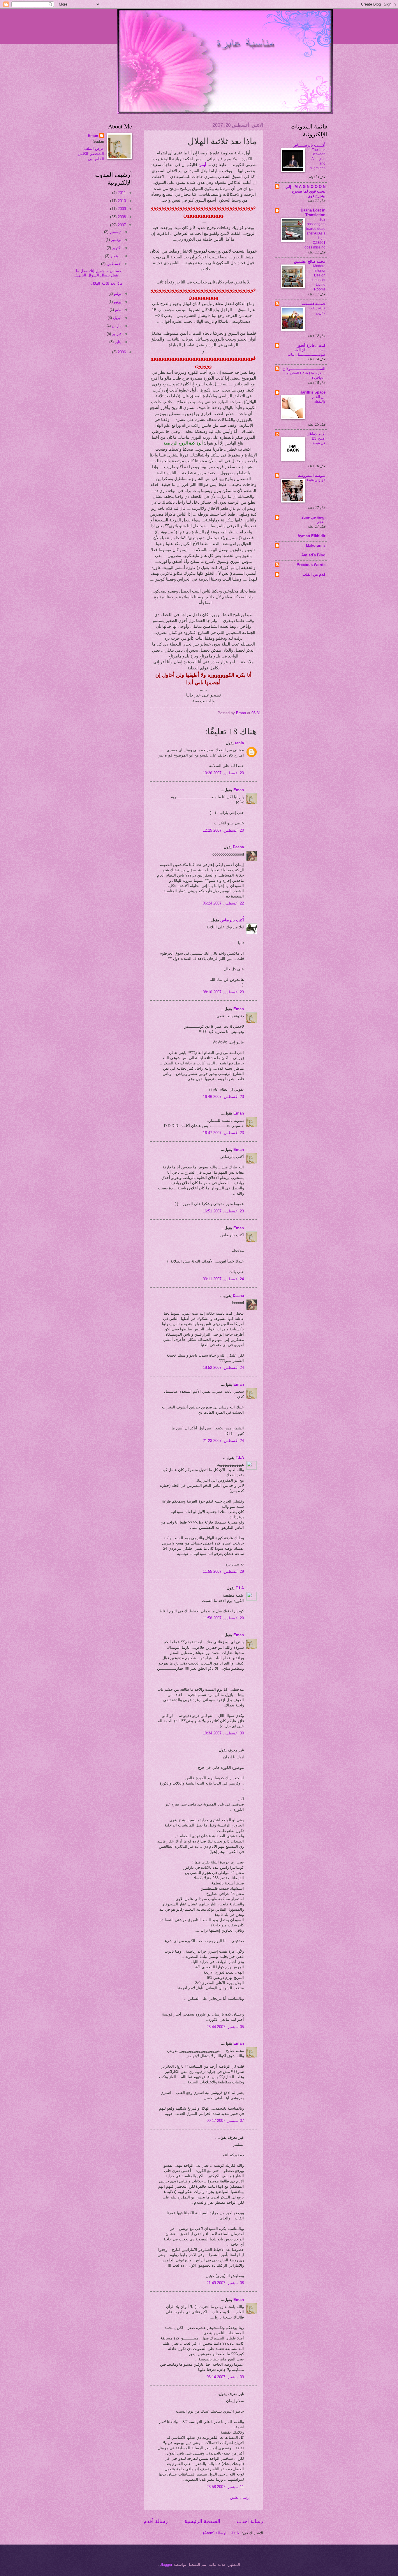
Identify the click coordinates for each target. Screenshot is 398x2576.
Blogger (166, 2564)
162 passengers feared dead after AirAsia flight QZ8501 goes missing (315, 233)
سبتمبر (115, 256)
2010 (121, 201)
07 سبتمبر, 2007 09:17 (225, 2121)
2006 (121, 352)
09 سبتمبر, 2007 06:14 (225, 2377)
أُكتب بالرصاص (232, 920)
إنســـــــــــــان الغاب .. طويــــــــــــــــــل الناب (307, 352)
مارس (116, 326)
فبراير (116, 334)
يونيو (117, 302)
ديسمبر (115, 232)
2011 (121, 193)
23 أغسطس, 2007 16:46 (223, 1097)
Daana (238, 847)
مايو (118, 310)
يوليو (117, 293)
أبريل (117, 318)
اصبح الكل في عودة (318, 441)
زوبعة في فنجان (313, 517)
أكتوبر (116, 248)
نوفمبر (116, 240)
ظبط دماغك (316, 434)
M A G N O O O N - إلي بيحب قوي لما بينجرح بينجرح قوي (305, 191)
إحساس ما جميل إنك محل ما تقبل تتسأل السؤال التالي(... (98, 273)
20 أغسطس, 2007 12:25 (223, 830)
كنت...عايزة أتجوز (311, 345)
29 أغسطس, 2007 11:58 (223, 1618)
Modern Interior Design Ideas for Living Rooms (319, 278)
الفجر (321, 522)
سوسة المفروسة (312, 476)
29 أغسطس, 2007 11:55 (223, 1571)
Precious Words (311, 565)
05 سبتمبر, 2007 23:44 (225, 2027)
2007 (121, 225)
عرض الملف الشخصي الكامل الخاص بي (91, 154)
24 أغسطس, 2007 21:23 (223, 1441)
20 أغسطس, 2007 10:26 (223, 773)
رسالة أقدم (156, 2521)
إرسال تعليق (240, 2497)
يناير (118, 342)
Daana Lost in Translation (313, 213)
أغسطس (113, 264)
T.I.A (240, 1458)
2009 (121, 209)
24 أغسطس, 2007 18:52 (223, 1368)
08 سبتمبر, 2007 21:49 (225, 2283)
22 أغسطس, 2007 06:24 (223, 903)
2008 (121, 217)
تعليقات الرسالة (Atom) (222, 2533)
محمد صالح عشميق (310, 261)
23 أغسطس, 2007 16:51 (223, 1211)
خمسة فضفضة (314, 304)
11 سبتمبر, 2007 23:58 (225, 2487)
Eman (239, 790)
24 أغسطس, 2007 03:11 (223, 1279)
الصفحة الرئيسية (202, 2521)
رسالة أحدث (250, 2521)
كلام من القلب (314, 574)
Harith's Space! (312, 392)
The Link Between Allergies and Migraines (318, 159)
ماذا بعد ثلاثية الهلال (107, 283)
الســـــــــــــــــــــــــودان (304, 369)
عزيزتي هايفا (316, 480)
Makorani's (316, 545)
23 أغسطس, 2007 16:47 (223, 1133)
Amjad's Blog (313, 555)
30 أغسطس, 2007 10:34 (223, 1733)
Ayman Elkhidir (311, 536)
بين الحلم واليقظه (319, 399)
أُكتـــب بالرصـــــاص (309, 145)
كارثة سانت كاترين (317, 311)
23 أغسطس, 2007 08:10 (223, 992)
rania (239, 743)
